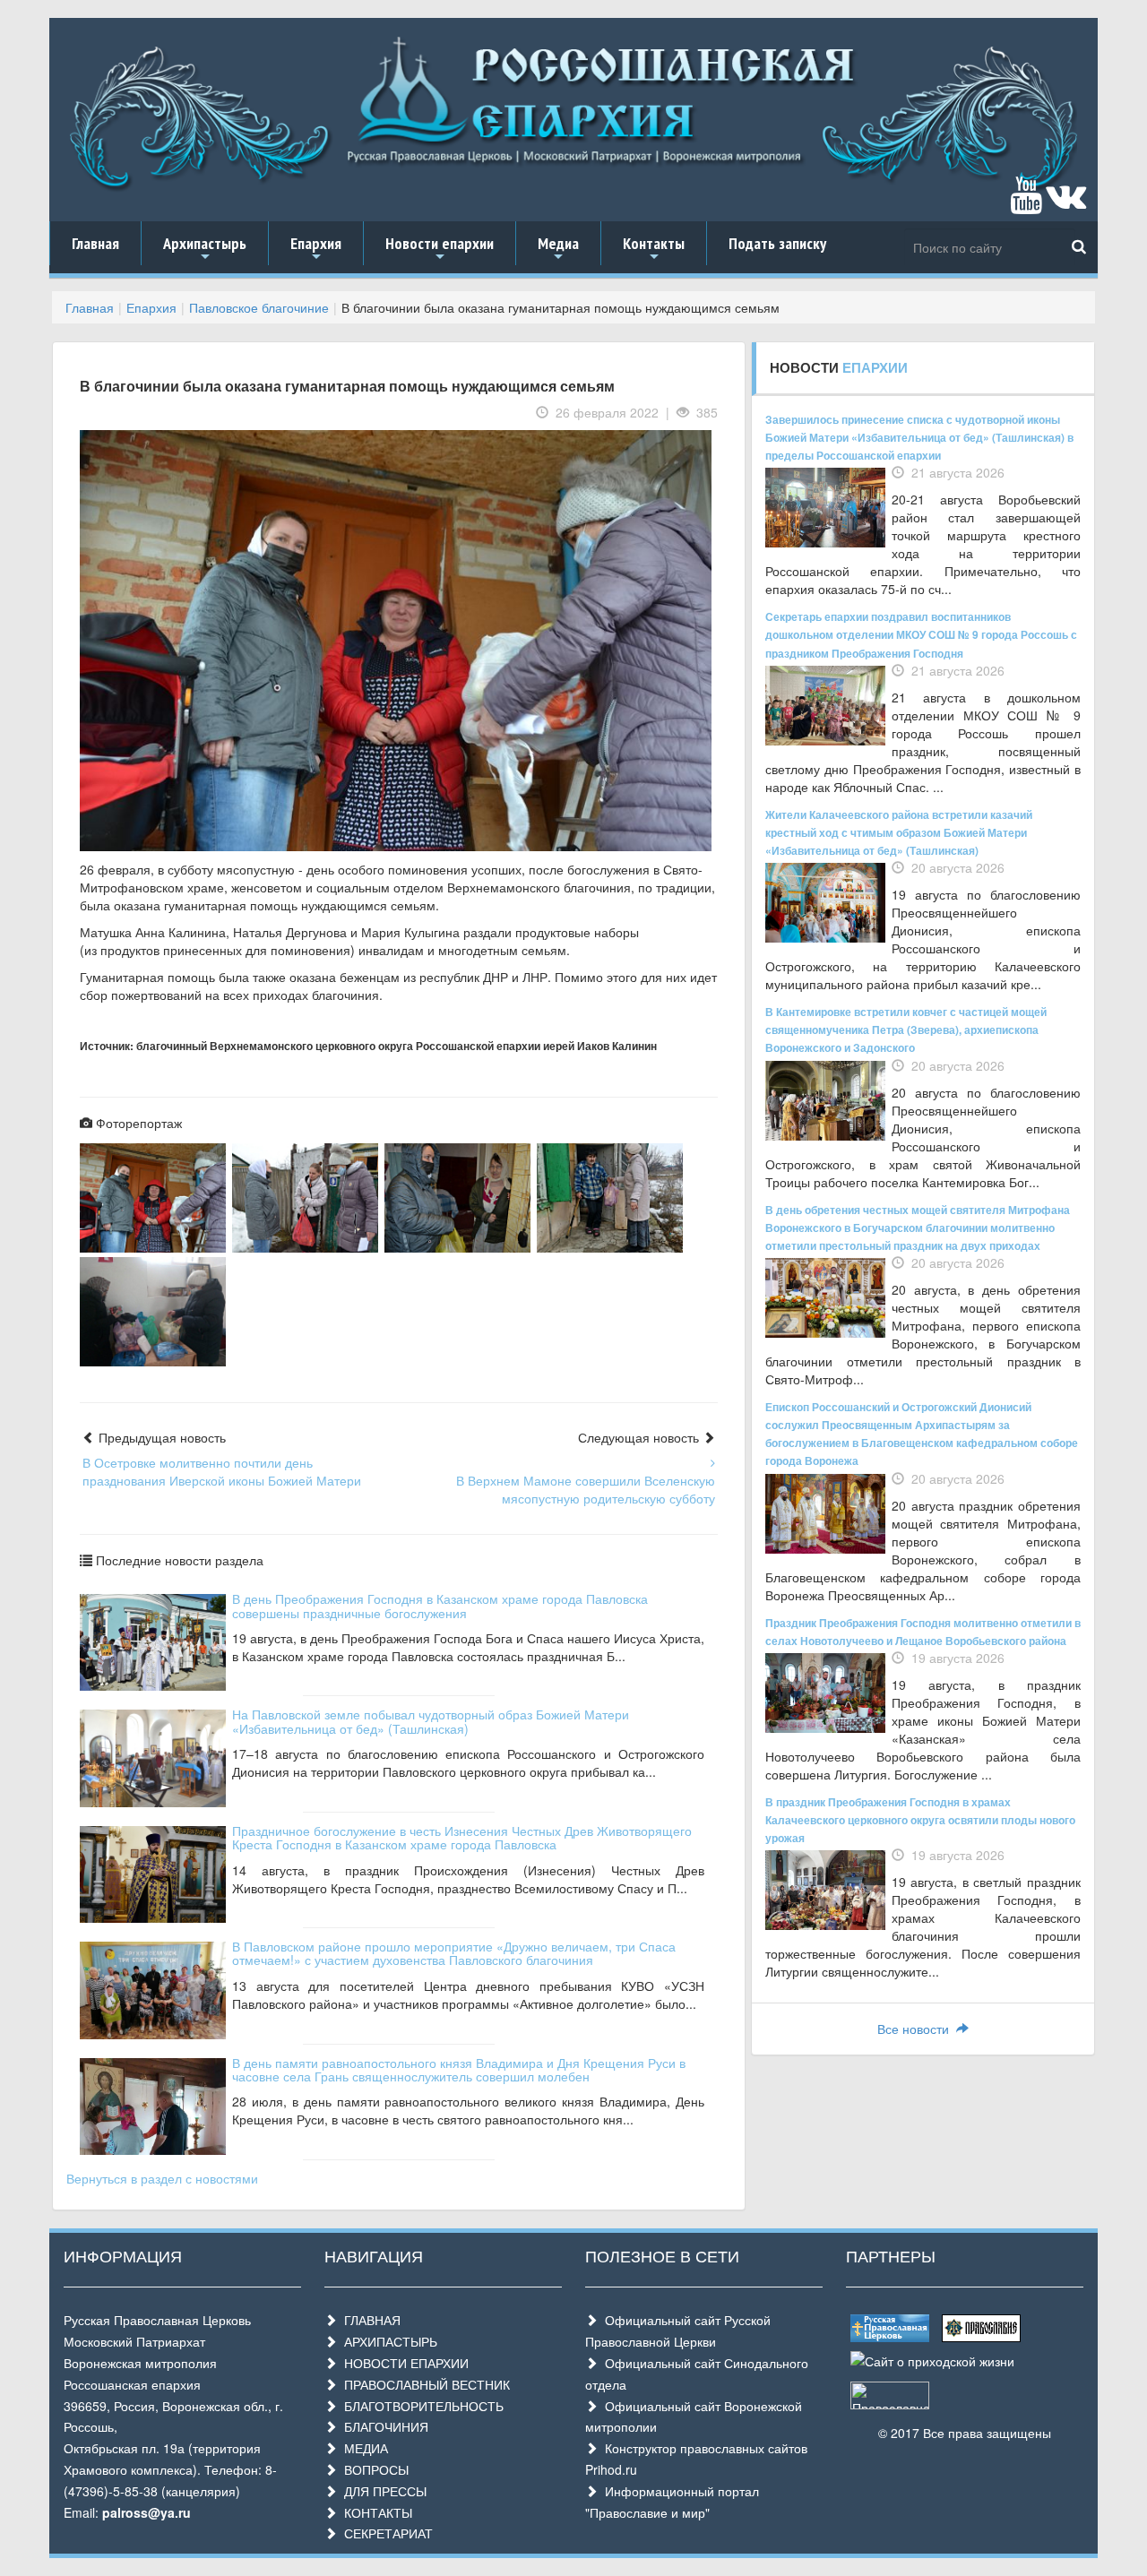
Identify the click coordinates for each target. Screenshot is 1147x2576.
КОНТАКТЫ (375, 2512)
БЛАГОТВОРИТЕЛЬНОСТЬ (420, 2406)
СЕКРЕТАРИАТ (385, 2533)
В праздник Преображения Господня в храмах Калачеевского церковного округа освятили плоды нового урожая (920, 1820)
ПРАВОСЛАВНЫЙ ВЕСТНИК (423, 2384)
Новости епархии (440, 249)
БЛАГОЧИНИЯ (383, 2426)
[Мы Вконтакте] (1066, 203)
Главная (95, 243)
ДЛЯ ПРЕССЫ (382, 2491)
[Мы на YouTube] (1026, 203)
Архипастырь (205, 249)
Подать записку (777, 243)
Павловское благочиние (259, 307)
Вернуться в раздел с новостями (162, 2178)
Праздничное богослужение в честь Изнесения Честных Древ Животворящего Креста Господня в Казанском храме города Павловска (462, 1837)
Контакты (654, 249)
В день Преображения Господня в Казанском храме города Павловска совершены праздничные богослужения (440, 1605)
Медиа (558, 249)
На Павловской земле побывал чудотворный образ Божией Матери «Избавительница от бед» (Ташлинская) (431, 1721)
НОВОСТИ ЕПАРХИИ (403, 2363)
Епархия (316, 249)
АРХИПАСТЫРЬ (387, 2341)
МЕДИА (362, 2448)
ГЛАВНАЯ (369, 2320)
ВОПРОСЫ (373, 2469)
